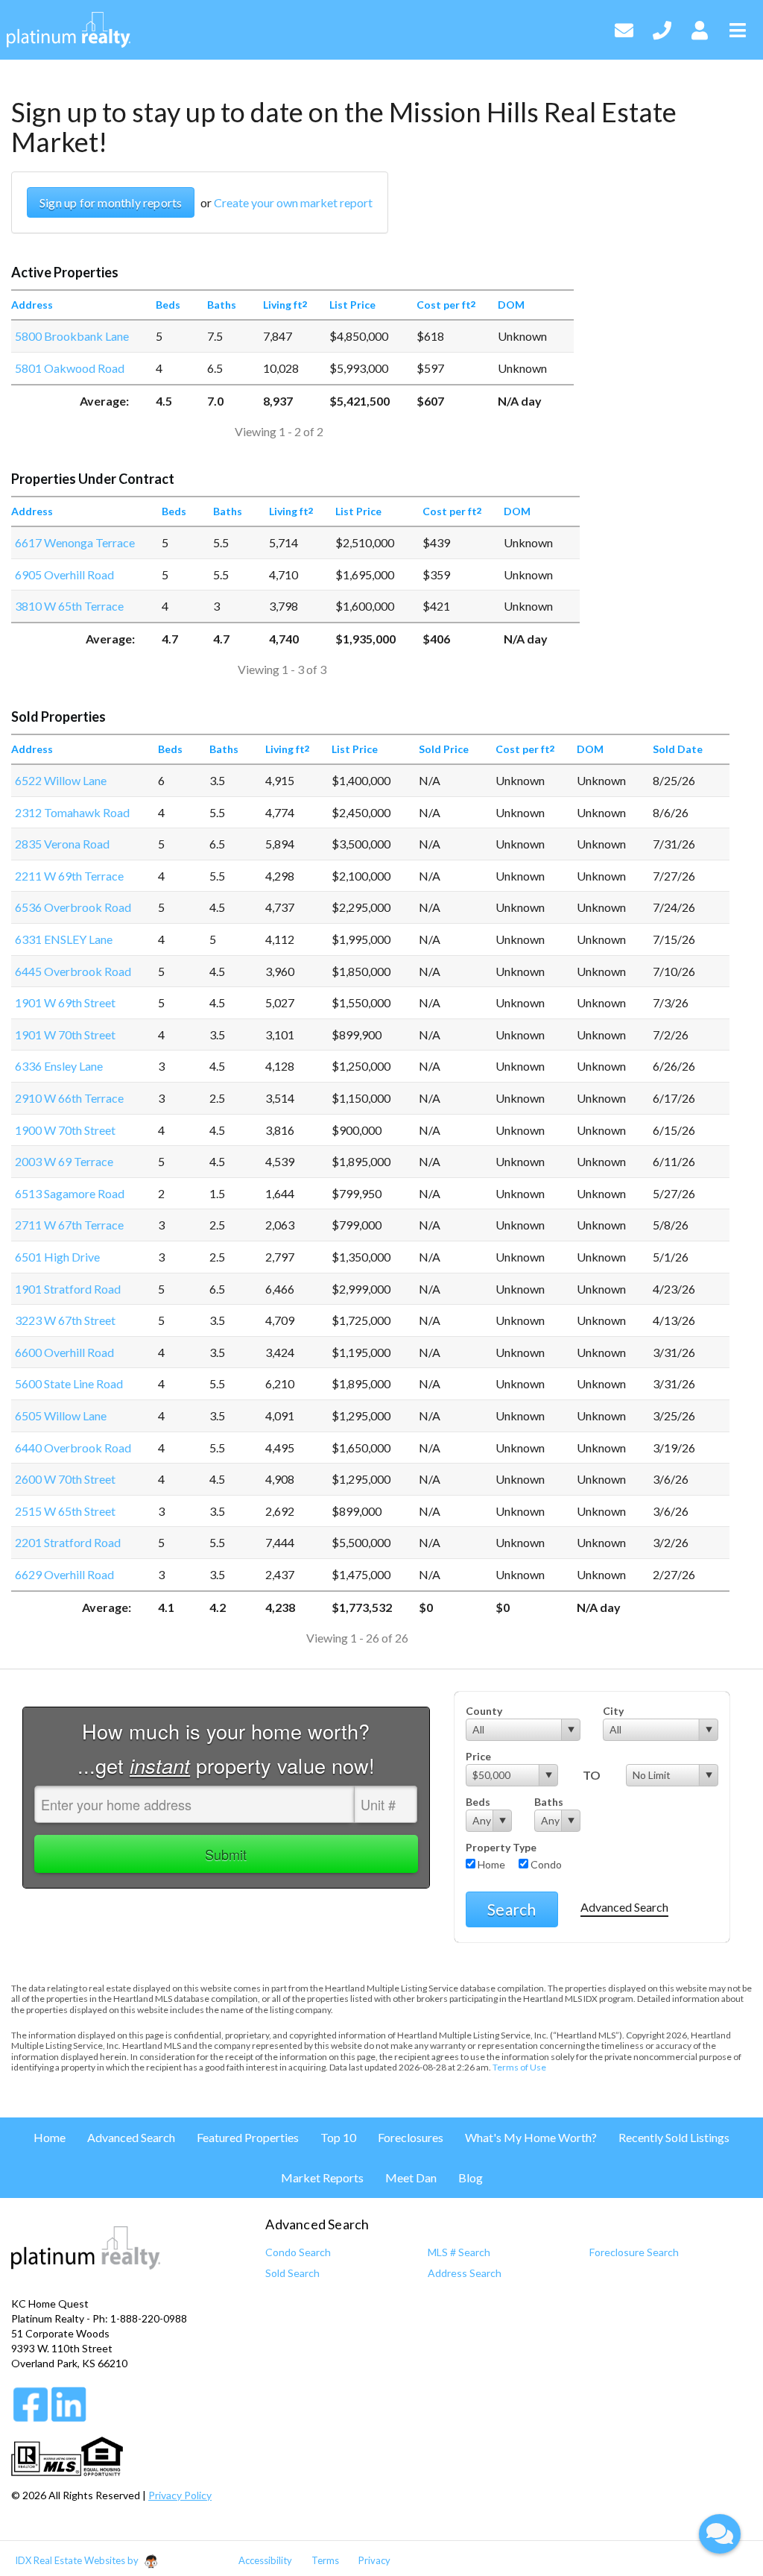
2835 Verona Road (62, 844)
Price (478, 1756)
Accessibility (265, 2560)
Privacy (374, 2560)
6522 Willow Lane (61, 780)
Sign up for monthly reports (111, 202)
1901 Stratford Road (68, 1289)
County (484, 1711)
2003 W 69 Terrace (64, 1161)
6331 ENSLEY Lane (64, 939)
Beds (478, 1802)
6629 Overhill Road (64, 1574)
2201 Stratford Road (68, 1542)
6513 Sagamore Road (70, 1193)
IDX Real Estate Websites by (78, 2560)
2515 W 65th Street (65, 1511)
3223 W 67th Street (65, 1320)
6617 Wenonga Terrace (75, 542)
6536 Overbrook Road (73, 907)
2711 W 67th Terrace (69, 1225)
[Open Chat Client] (720, 2534)
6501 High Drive (57, 1257)
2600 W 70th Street (65, 1479)
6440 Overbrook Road (73, 1448)
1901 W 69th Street (65, 1002)
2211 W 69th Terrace (69, 876)
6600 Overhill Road (64, 1352)
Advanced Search (624, 1907)
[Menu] (738, 28)
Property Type (501, 1847)
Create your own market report (293, 202)
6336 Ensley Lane (59, 1066)
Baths (549, 1802)
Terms (325, 2560)
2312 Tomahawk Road (72, 812)
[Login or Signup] (700, 28)
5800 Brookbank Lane (72, 336)
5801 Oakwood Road (70, 368)
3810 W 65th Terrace (69, 606)
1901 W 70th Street (65, 1035)
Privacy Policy (180, 2495)
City (613, 1711)
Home (490, 1864)
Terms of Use (519, 2067)
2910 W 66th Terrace (69, 1098)
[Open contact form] (624, 28)
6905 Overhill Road (64, 574)
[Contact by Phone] (662, 28)
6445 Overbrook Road (73, 971)
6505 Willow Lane (61, 1415)
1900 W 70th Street (65, 1130)
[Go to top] (720, 2482)
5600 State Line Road (69, 1383)
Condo (545, 1864)
